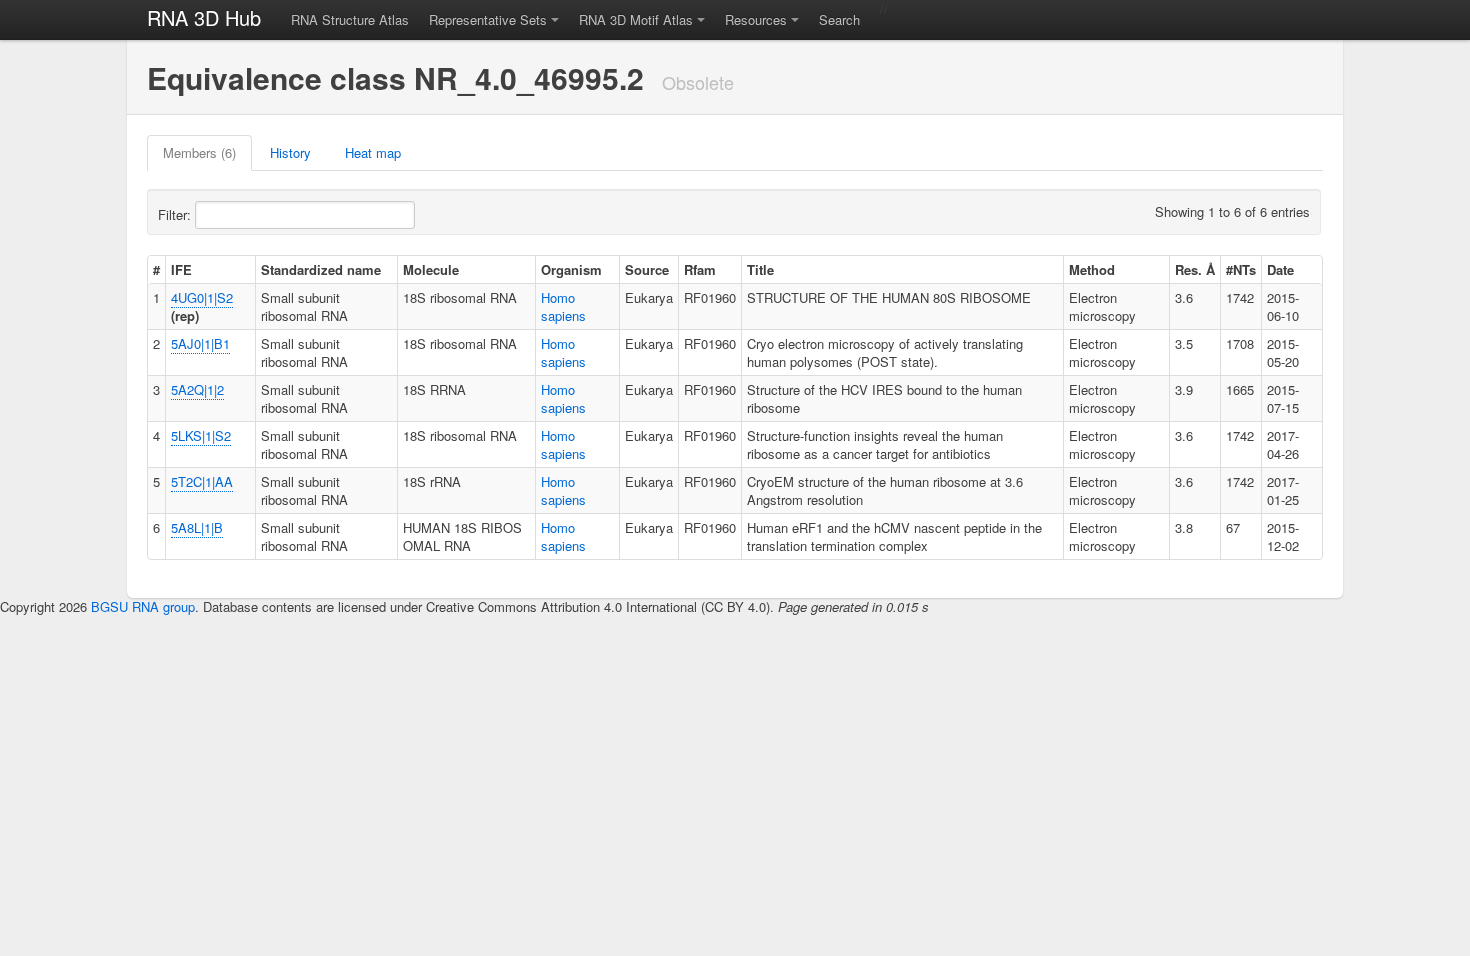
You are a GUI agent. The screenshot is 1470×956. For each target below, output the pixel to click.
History (290, 152)
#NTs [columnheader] (1241, 269)
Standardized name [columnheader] (321, 269)
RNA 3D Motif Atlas (636, 19)
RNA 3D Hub (204, 17)
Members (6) (199, 152)
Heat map (373, 152)
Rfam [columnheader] (700, 269)
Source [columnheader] (647, 269)
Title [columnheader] (760, 269)
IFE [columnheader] (181, 269)
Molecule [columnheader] (431, 269)
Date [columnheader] (1280, 269)
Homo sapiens (563, 306)
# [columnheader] (156, 269)
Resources (756, 19)
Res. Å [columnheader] (1195, 269)
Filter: (176, 214)
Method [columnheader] (1092, 269)
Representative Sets (488, 19)
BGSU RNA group (143, 606)
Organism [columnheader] (571, 269)
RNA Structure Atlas (350, 19)
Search (839, 19)
